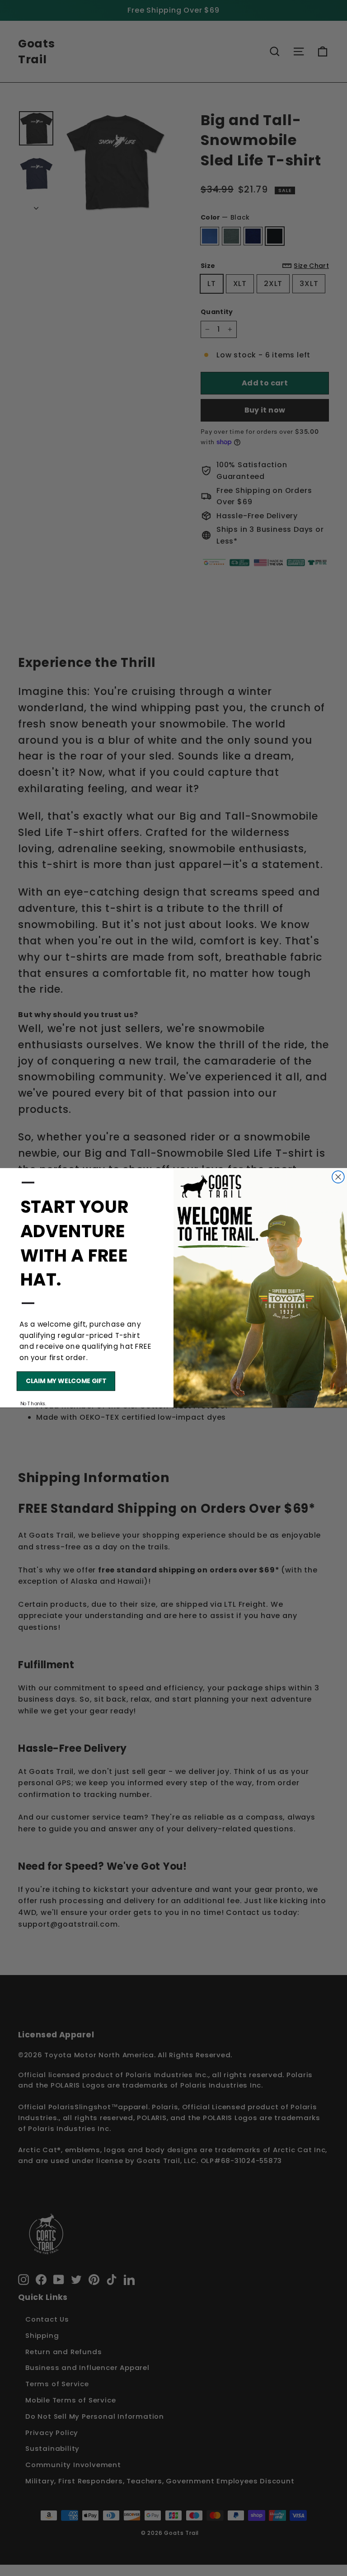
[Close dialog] (338, 1177)
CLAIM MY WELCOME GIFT (66, 1381)
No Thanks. (33, 1404)
